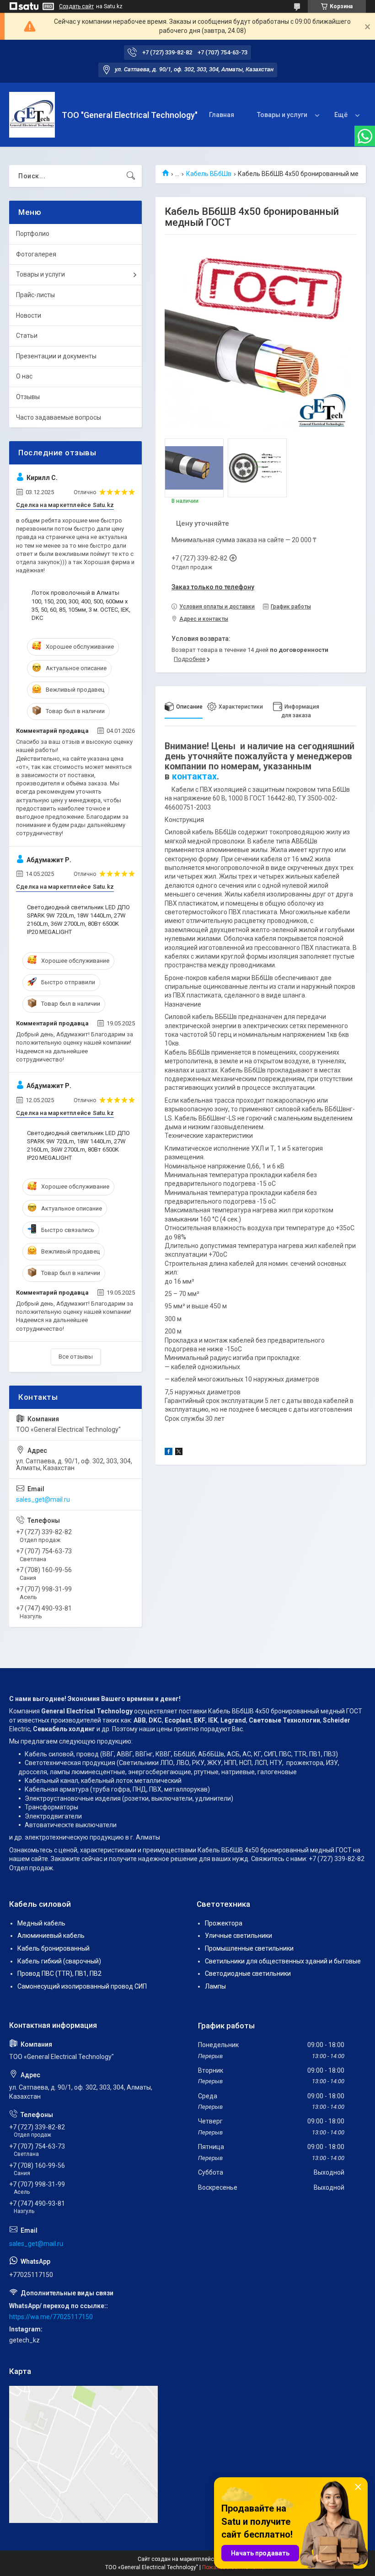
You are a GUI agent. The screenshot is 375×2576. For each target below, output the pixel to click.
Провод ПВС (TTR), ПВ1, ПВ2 (59, 1973)
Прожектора (224, 1923)
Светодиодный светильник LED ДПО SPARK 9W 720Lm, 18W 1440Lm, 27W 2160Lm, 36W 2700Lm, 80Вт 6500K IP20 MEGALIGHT (78, 920)
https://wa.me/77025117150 (51, 2317)
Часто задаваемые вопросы (59, 417)
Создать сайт (76, 6)
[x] (179, 1453)
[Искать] (131, 176)
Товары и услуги (282, 115)
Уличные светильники (238, 1936)
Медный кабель (41, 1923)
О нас (24, 376)
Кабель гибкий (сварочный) (59, 1961)
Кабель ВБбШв (209, 174)
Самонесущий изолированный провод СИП (82, 1986)
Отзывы (28, 397)
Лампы (215, 1986)
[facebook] (169, 1453)
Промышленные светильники (249, 1948)
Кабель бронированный (54, 1948)
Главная (222, 115)
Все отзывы (76, 1357)
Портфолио (33, 234)
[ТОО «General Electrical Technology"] (32, 115)
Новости (29, 315)
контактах (194, 776)
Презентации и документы (56, 356)
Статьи (27, 336)
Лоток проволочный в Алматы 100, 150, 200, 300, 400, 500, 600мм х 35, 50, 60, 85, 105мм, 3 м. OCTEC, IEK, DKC (81, 605)
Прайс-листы (35, 295)
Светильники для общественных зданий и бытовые (283, 1961)
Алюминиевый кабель (51, 1936)
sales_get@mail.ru (43, 1499)
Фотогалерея (36, 254)
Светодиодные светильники (248, 1973)
